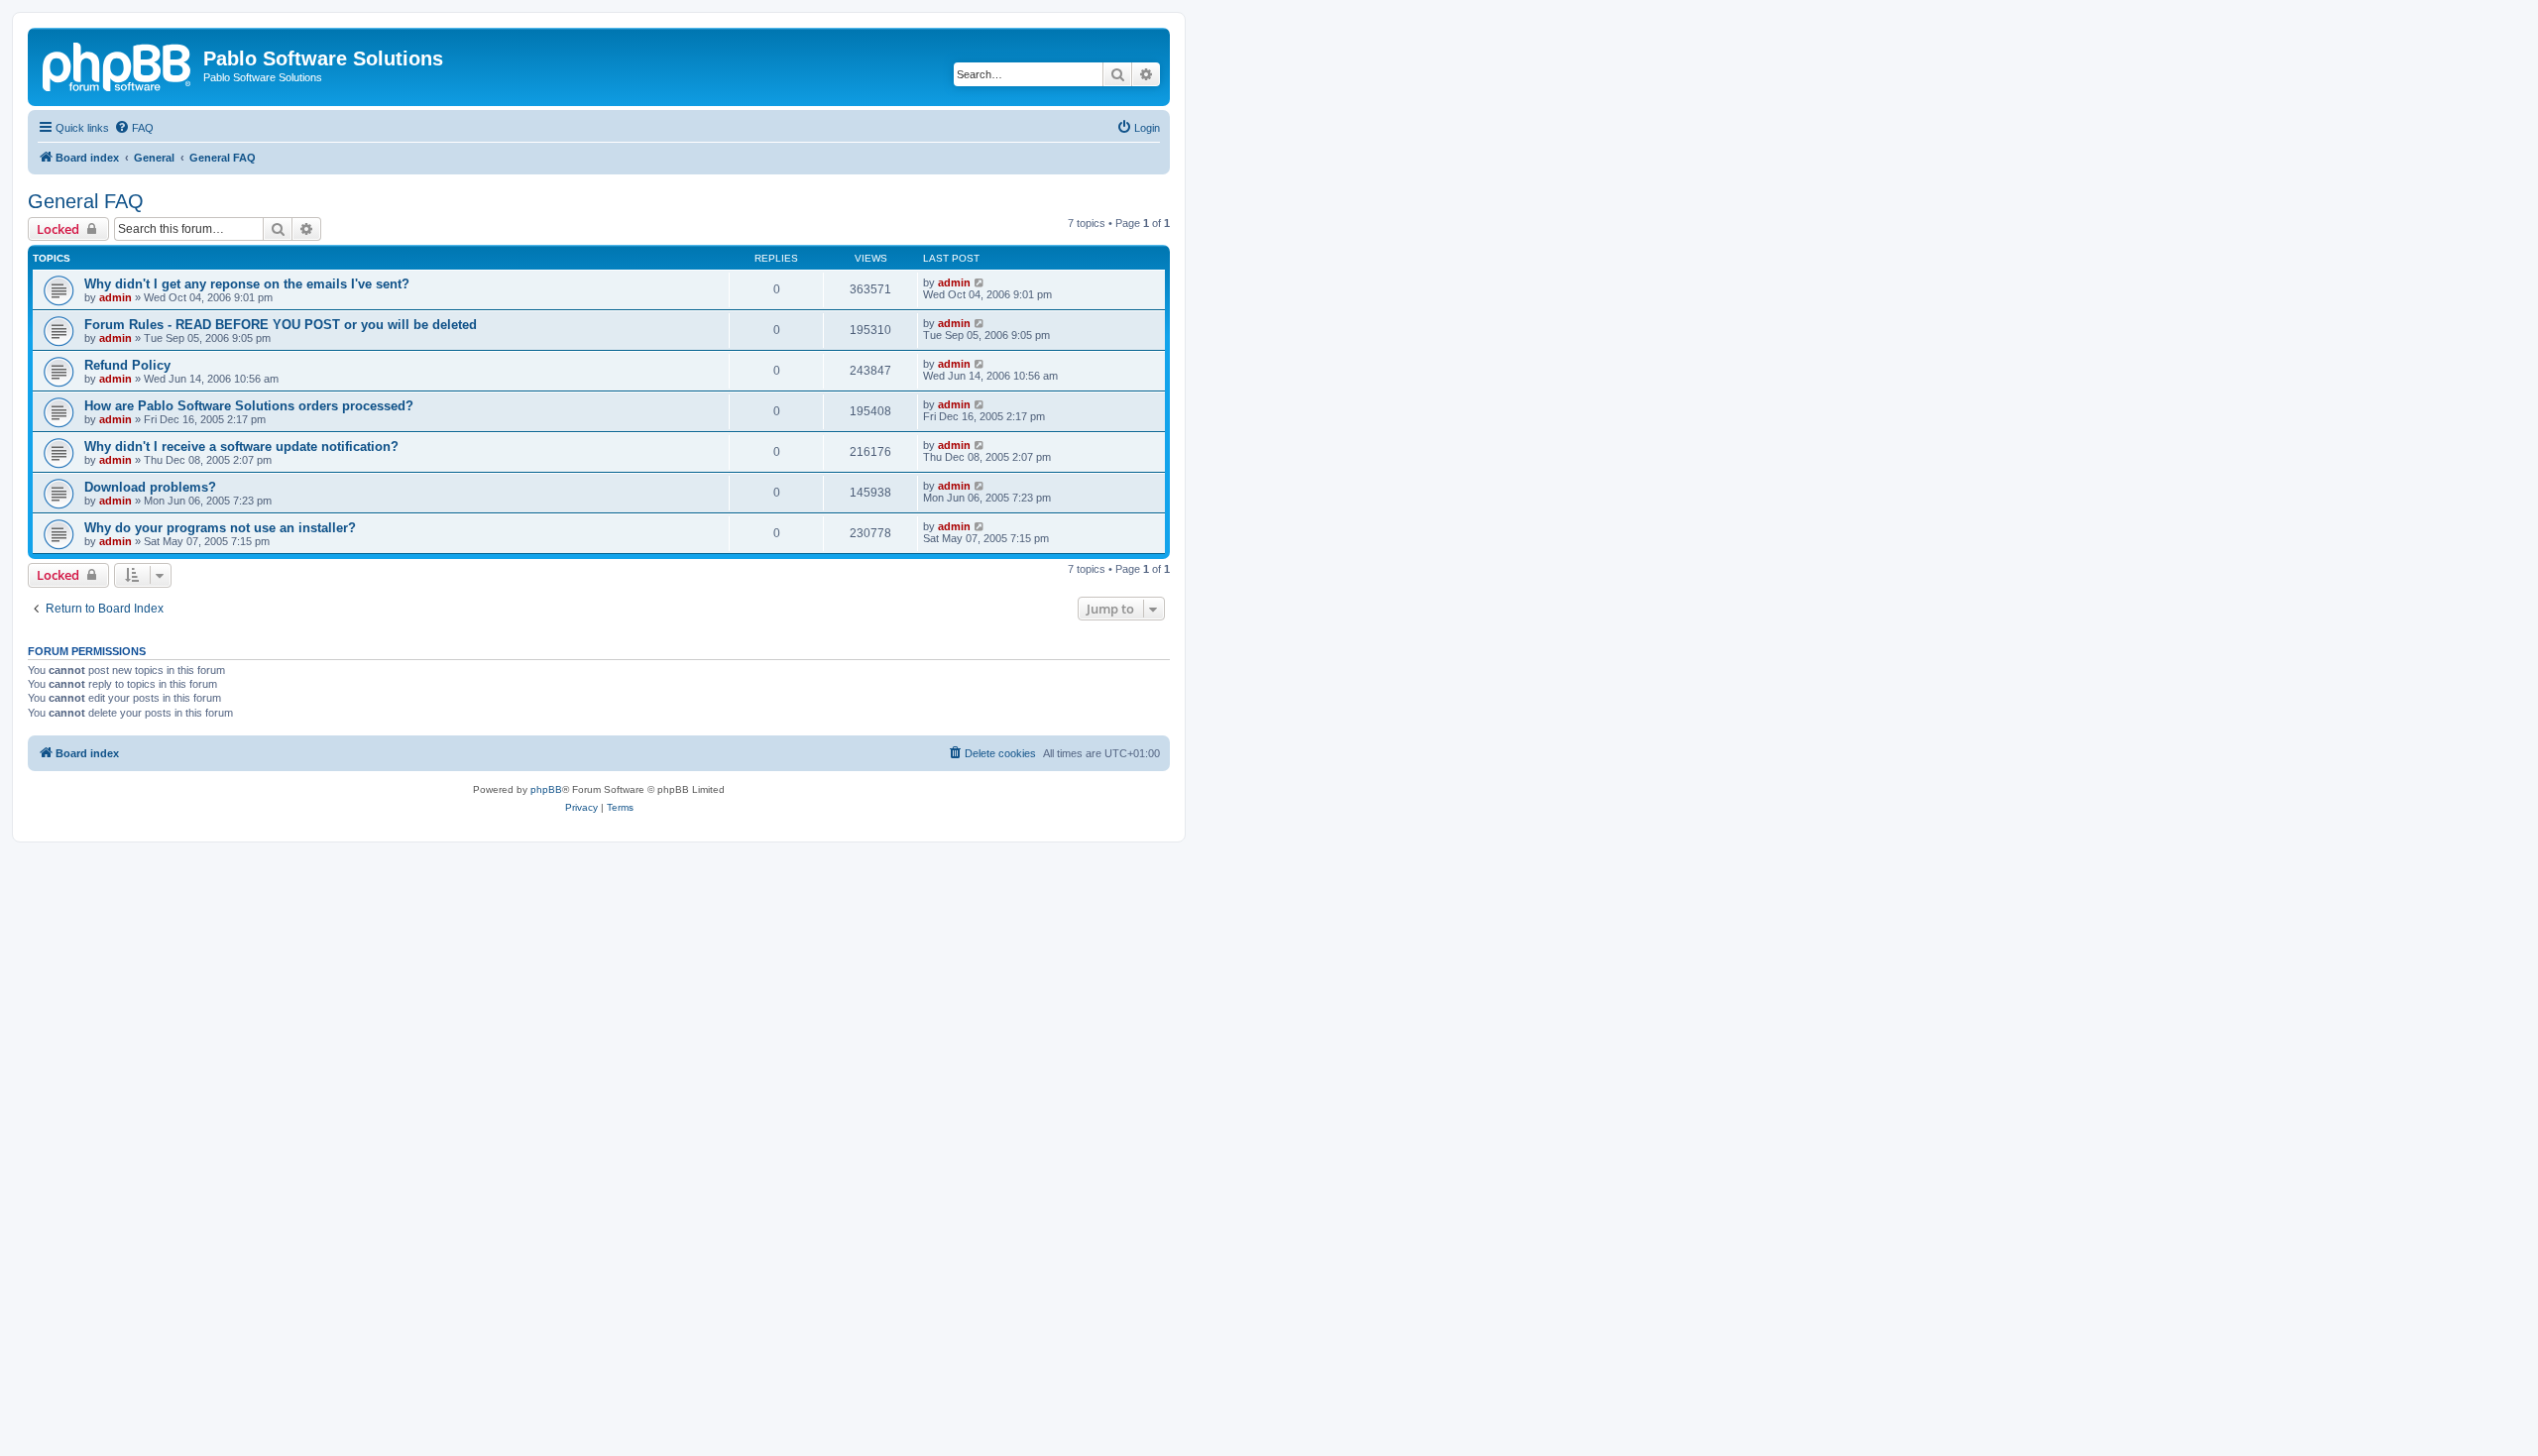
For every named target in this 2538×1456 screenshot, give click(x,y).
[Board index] (118, 64)
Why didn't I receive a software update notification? (241, 447)
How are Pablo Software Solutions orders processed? (249, 406)
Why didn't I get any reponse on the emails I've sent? (247, 284)
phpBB (546, 789)
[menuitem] (134, 128)
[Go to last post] (980, 282)
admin (115, 297)
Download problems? (150, 487)
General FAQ (86, 201)
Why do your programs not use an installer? (220, 528)
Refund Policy (127, 365)
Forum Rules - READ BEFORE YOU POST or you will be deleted (281, 325)
